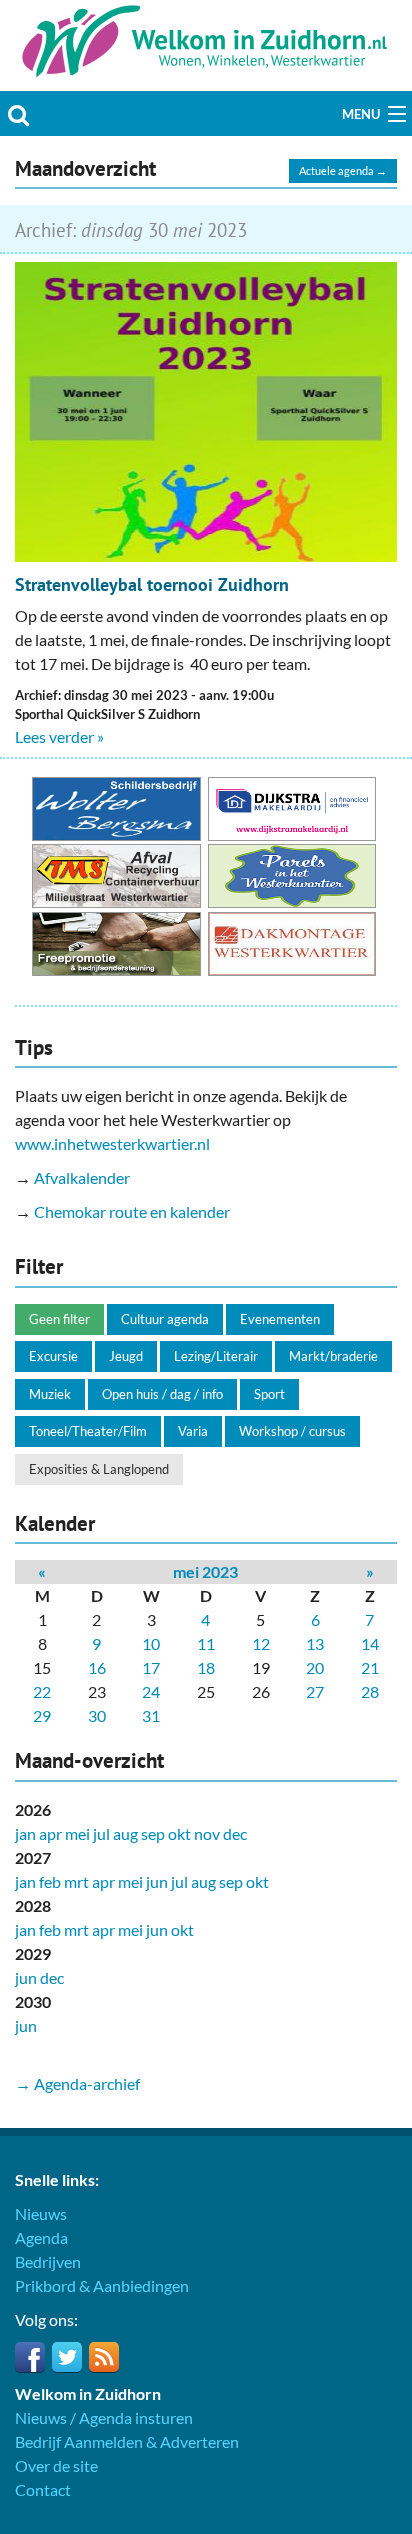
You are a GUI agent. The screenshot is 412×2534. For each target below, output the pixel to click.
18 (206, 1667)
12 (261, 1643)
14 (370, 1643)
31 (151, 1715)
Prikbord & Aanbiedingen (102, 2285)
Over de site (56, 2465)
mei (77, 1833)
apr (50, 1833)
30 (97, 1715)
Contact (43, 2489)
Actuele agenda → (343, 170)
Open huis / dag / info (162, 1394)
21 (370, 1667)
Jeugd (126, 1356)
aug (125, 1833)
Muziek (50, 1394)
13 (315, 1643)
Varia (193, 1431)
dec (235, 1833)
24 (151, 1691)
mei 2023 (205, 1571)
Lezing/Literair (216, 1356)
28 (370, 1691)
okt (179, 1833)
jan (25, 1833)
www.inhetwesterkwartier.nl (112, 1143)
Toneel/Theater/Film (88, 1431)
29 (42, 1715)
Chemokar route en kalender (132, 1211)
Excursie (53, 1356)
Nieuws (41, 2213)
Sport (269, 1394)
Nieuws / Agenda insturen (104, 2417)
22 (42, 1691)
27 (315, 1691)
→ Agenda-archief (77, 2083)
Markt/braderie (333, 1356)
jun (157, 1881)
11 (206, 1643)
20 (315, 1667)
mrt (76, 1881)
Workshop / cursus (292, 1431)
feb (50, 1881)
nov (207, 1833)
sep (153, 1833)
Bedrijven (48, 2261)
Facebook (30, 2357)
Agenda (41, 2237)
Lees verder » (59, 736)
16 (97, 1667)
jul (101, 1833)
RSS (104, 2357)
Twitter (67, 2357)
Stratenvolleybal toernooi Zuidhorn (152, 584)
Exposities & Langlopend (99, 1469)
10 (151, 1643)
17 (151, 1667)
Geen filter (59, 1319)
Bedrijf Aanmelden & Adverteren (127, 2441)
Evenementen (280, 1319)
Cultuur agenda (165, 1319)
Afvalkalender (82, 1177)
